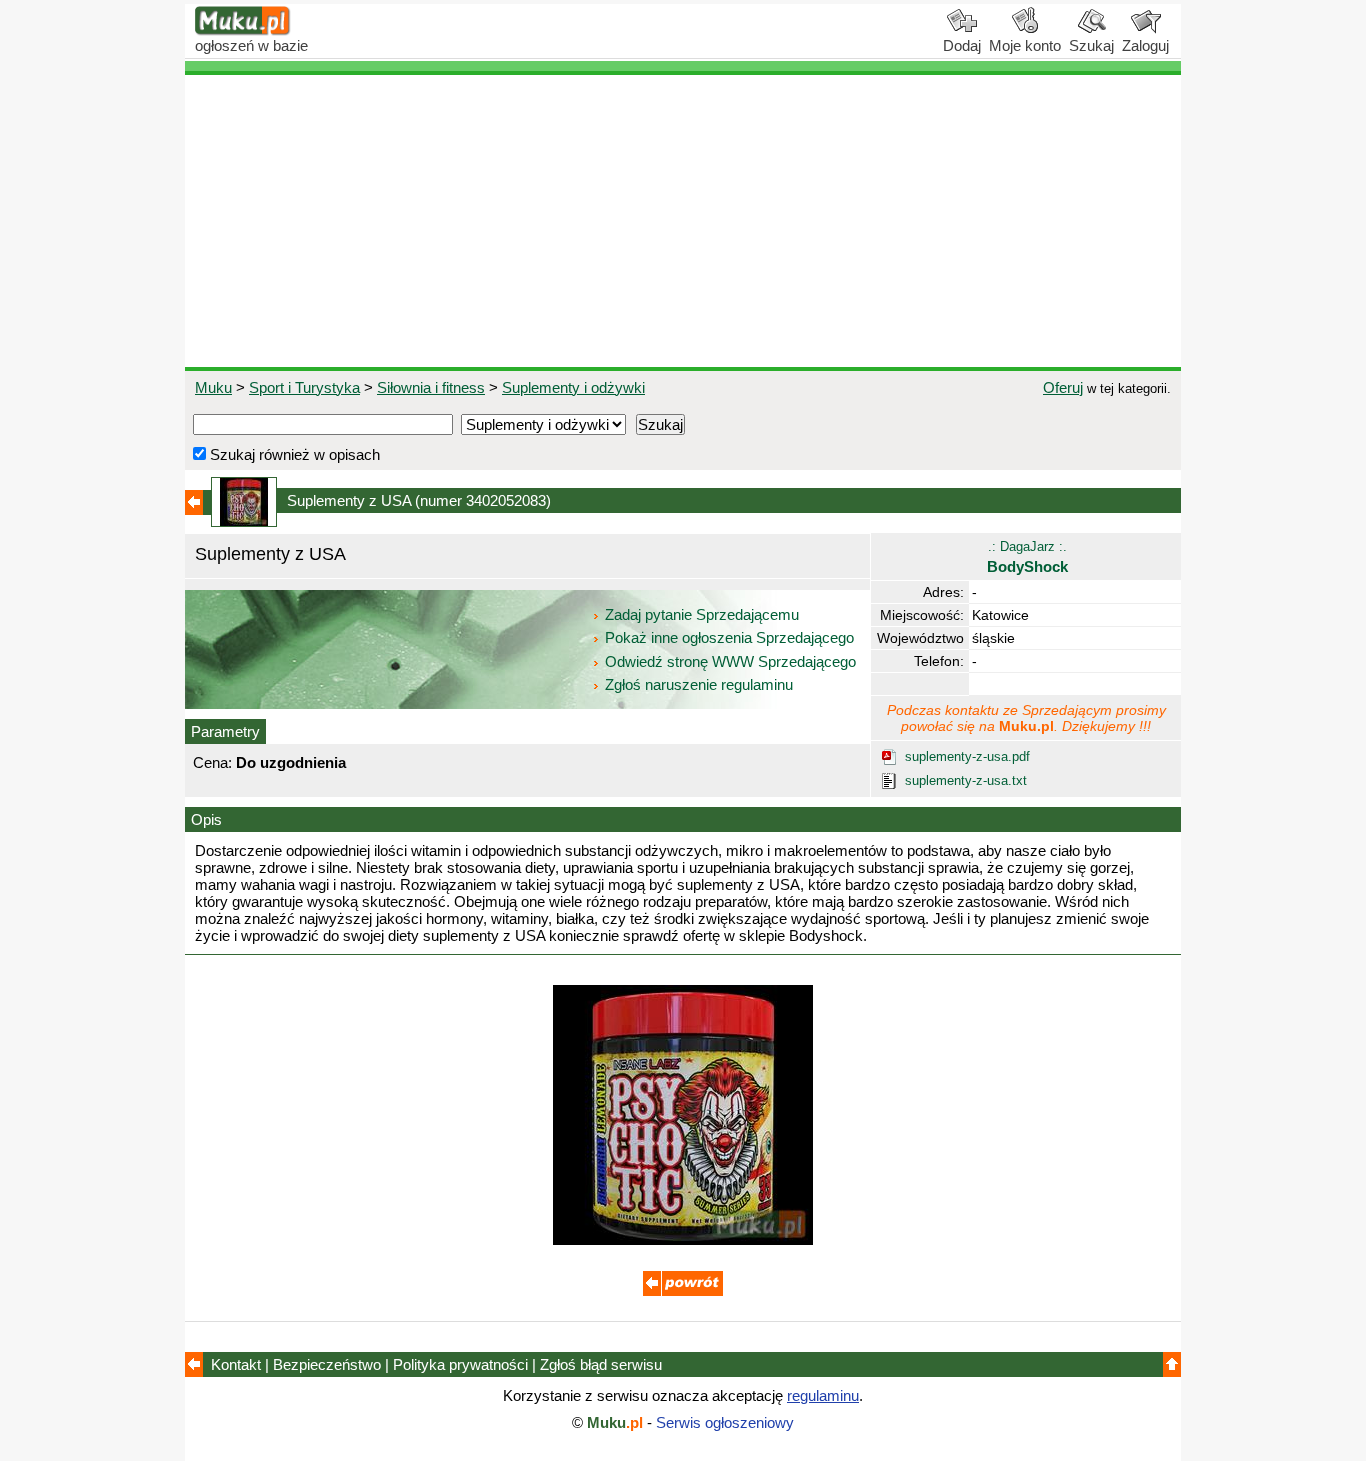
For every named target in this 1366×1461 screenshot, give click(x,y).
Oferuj (1063, 387)
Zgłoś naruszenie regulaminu (697, 684)
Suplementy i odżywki (573, 387)
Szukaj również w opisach (293, 454)
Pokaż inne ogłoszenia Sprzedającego (729, 637)
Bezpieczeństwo (327, 1364)
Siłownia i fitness (431, 387)
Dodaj (962, 45)
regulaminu (823, 1395)
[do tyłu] (683, 1290)
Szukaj (1091, 45)
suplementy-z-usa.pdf (967, 756)
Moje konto (1025, 45)
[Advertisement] (683, 221)
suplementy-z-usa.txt (966, 780)
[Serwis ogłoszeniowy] (243, 30)
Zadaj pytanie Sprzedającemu (702, 614)
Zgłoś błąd (601, 1364)
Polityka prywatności (460, 1364)
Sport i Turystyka (304, 387)
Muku (213, 387)
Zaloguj (1145, 45)
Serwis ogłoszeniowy (725, 1422)
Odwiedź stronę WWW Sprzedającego (730, 661)
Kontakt (236, 1364)
